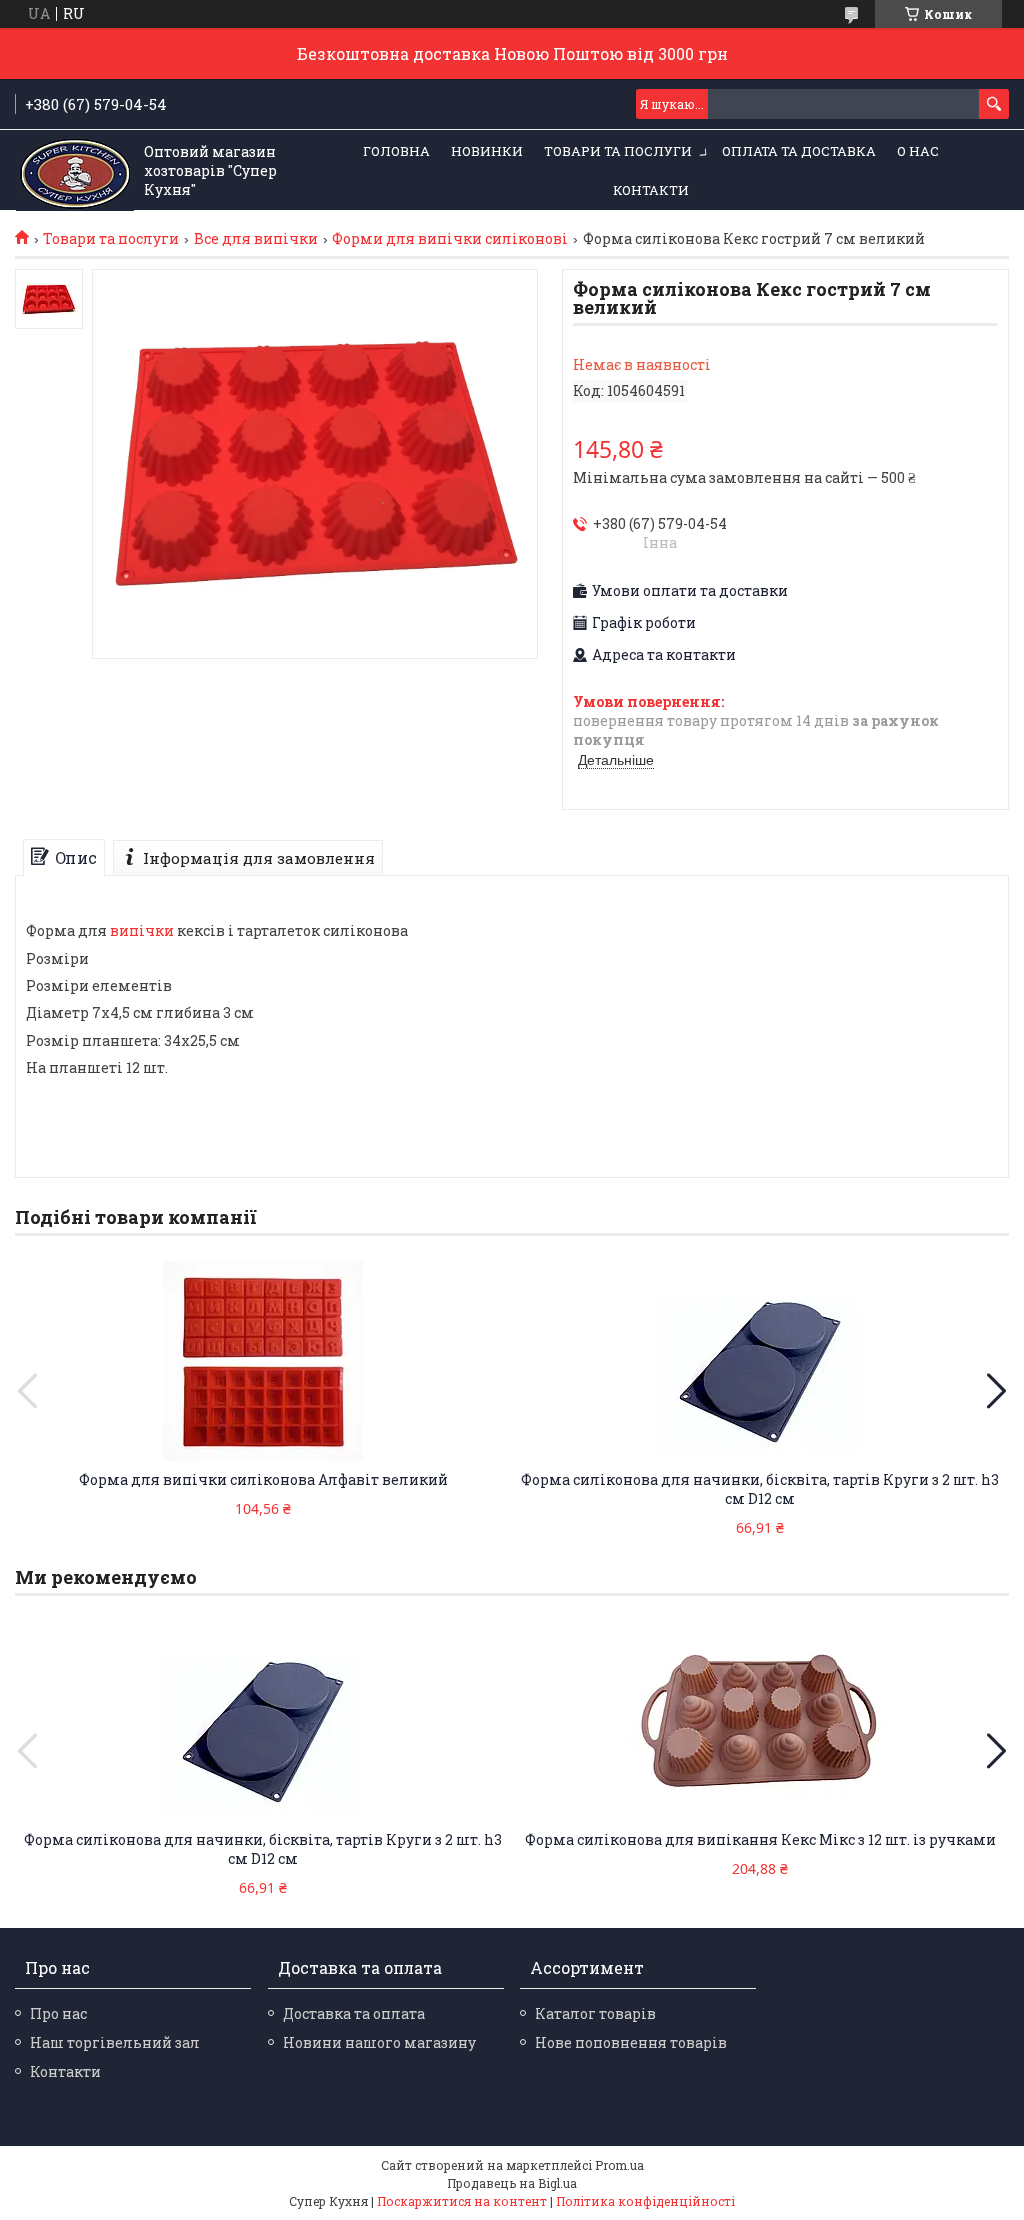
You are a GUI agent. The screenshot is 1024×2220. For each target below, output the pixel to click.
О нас (918, 151)
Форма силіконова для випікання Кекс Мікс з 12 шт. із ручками (760, 1839)
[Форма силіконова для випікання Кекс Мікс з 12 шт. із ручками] (760, 1721)
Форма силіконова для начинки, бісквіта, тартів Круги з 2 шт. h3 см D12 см (760, 1489)
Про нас (58, 2013)
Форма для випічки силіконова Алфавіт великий (263, 1479)
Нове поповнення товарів (631, 2042)
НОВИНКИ (487, 151)
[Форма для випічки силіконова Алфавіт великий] (263, 1361)
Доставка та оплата (354, 2013)
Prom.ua (619, 2165)
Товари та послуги (618, 151)
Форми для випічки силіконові (450, 239)
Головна (396, 151)
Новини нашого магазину (379, 2042)
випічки (142, 930)
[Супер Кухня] (75, 171)
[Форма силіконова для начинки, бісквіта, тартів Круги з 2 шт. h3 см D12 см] (760, 1361)
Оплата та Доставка (799, 151)
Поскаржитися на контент (462, 2201)
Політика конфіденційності (645, 2201)
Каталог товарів (595, 2013)
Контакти (651, 190)
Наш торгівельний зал (115, 2042)
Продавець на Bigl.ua (512, 2183)
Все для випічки (256, 239)
